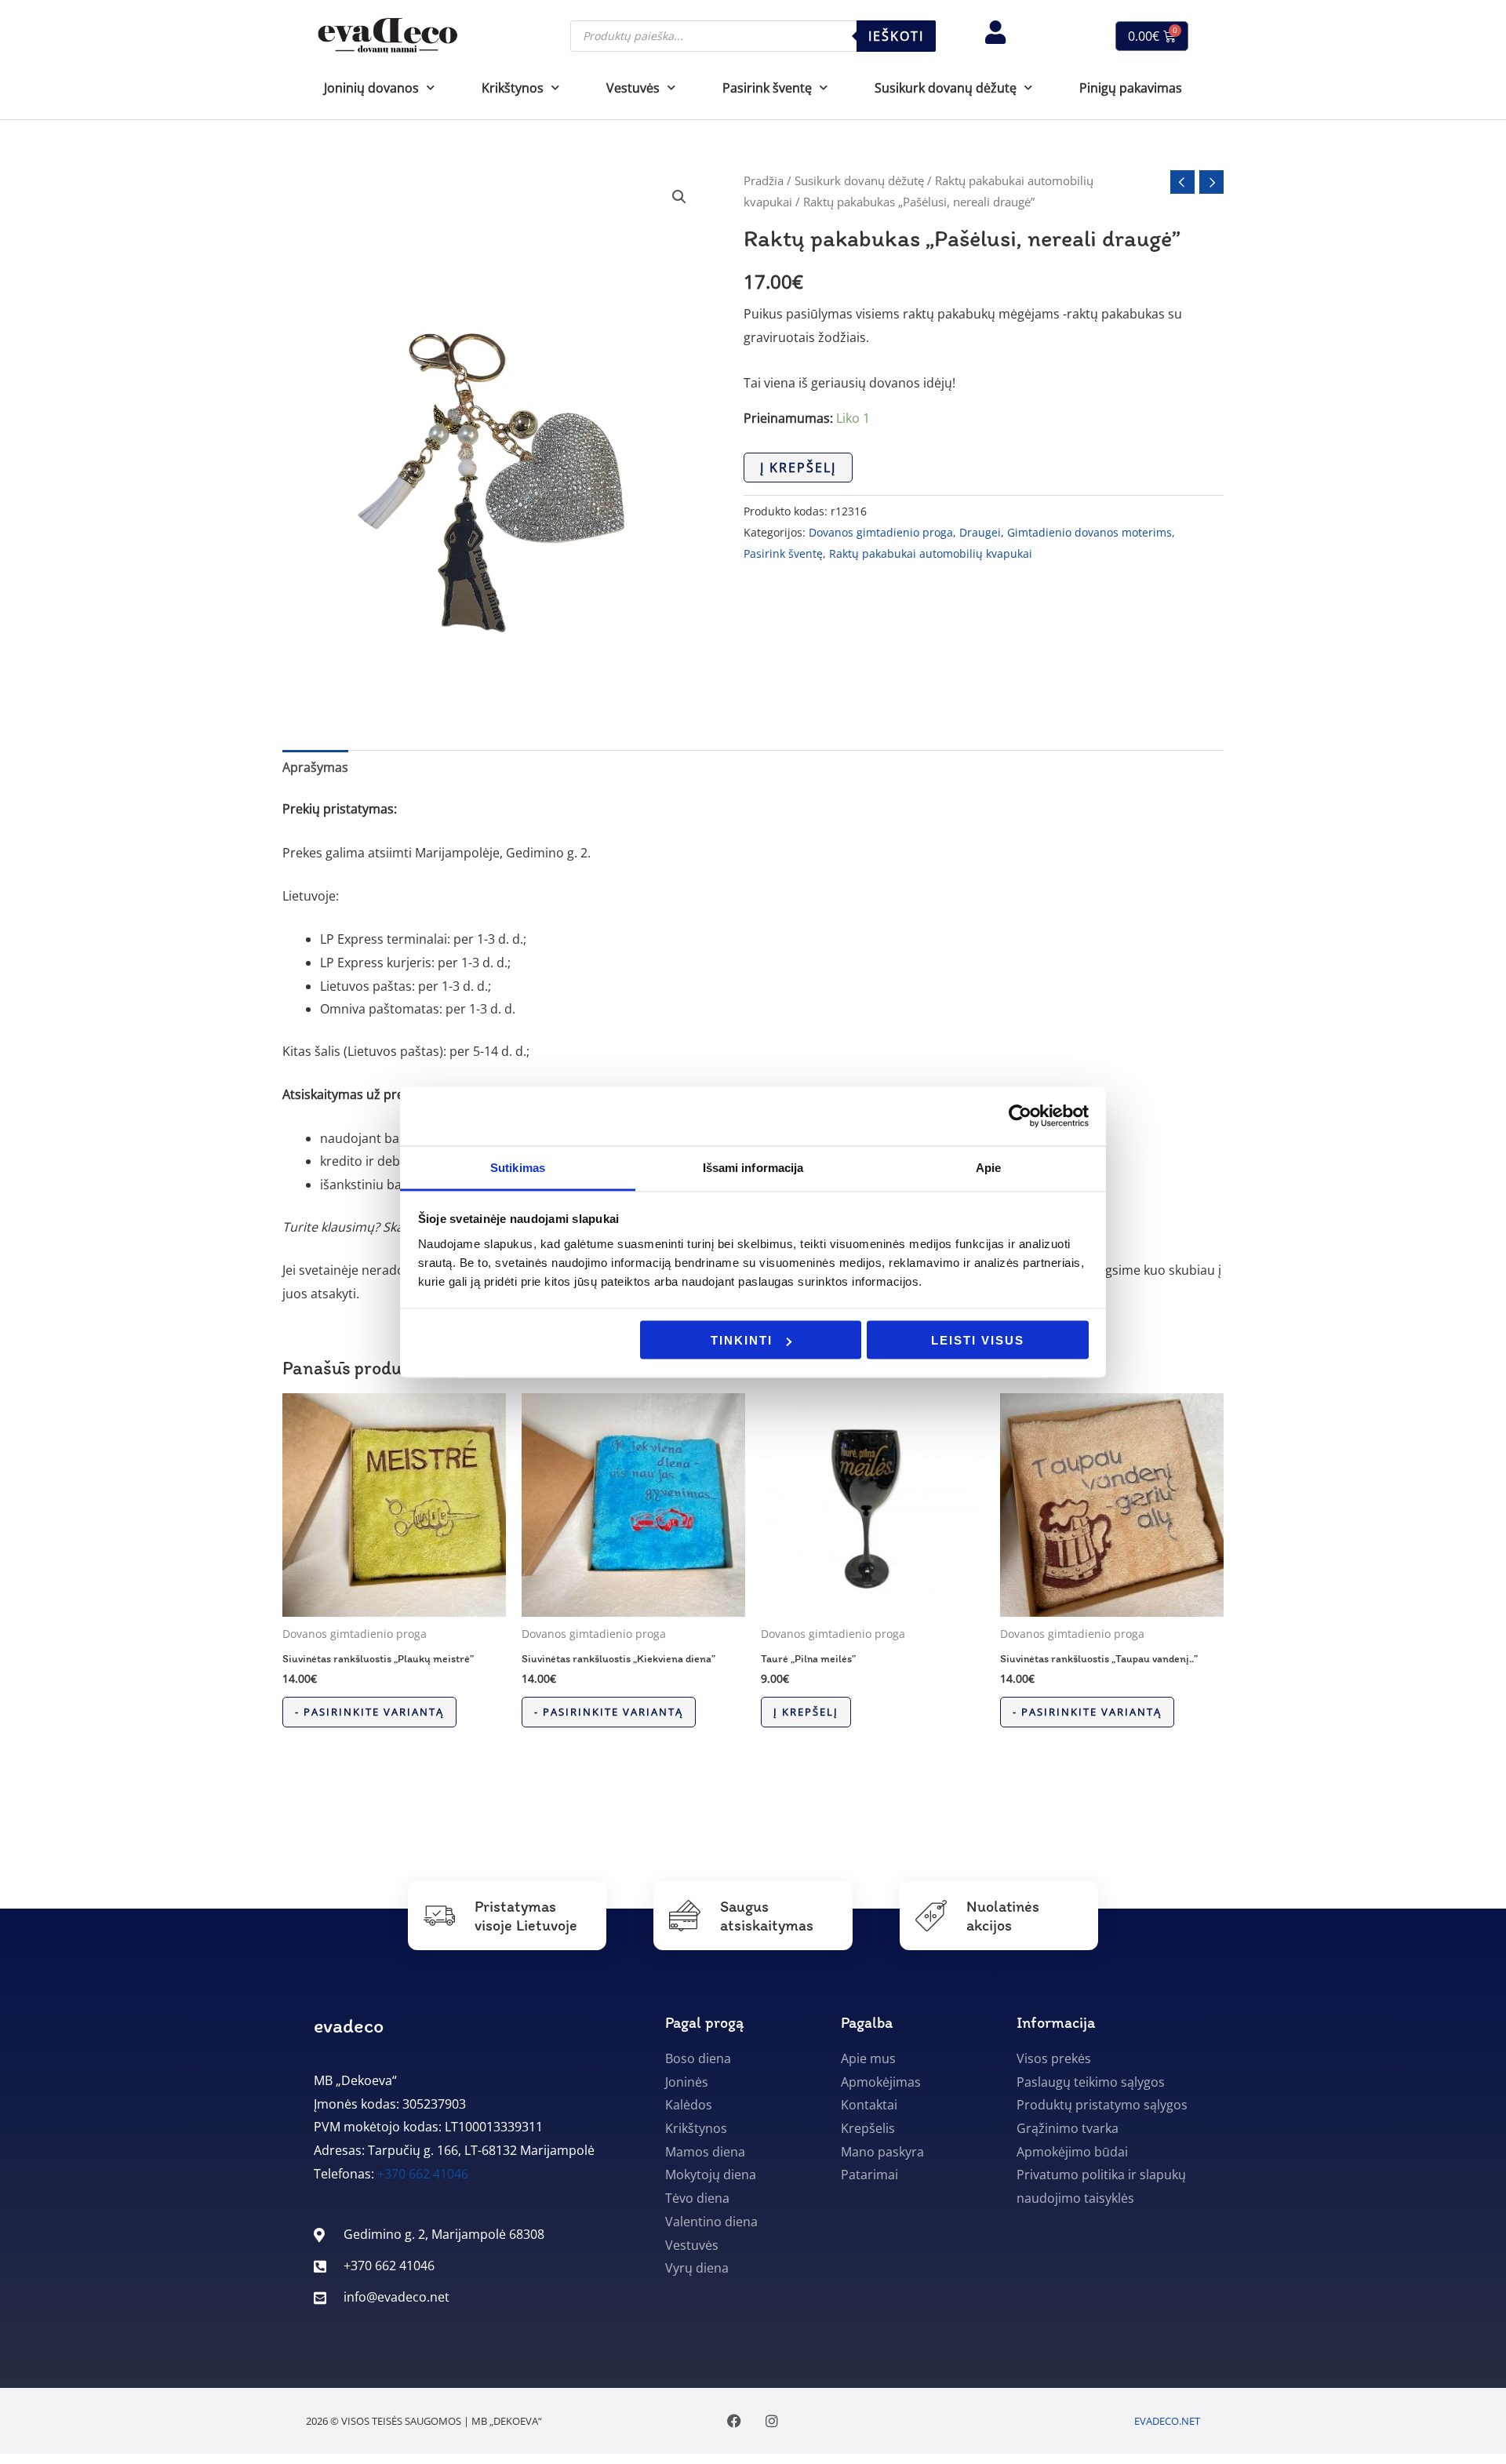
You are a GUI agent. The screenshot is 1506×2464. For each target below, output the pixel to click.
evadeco (349, 2025)
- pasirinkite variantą (369, 1712)
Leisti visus (978, 1340)
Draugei (980, 532)
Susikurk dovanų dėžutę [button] (946, 88)
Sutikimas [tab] (518, 1167)
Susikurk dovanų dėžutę (859, 180)
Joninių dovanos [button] (371, 88)
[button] (679, 197)
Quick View (394, 1603)
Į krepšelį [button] (806, 1712)
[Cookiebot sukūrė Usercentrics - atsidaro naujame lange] (1020, 1116)
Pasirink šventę (783, 553)
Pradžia (764, 180)
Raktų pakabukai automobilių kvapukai (931, 553)
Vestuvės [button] (633, 88)
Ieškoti (896, 36)
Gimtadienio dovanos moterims (1089, 532)
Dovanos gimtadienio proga (881, 532)
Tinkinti (742, 1340)
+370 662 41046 (423, 2174)
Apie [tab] (988, 1167)
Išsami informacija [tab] (753, 1167)
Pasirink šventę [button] (767, 88)
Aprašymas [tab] (315, 767)
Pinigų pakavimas (1131, 88)
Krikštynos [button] (513, 88)
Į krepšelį (798, 468)
